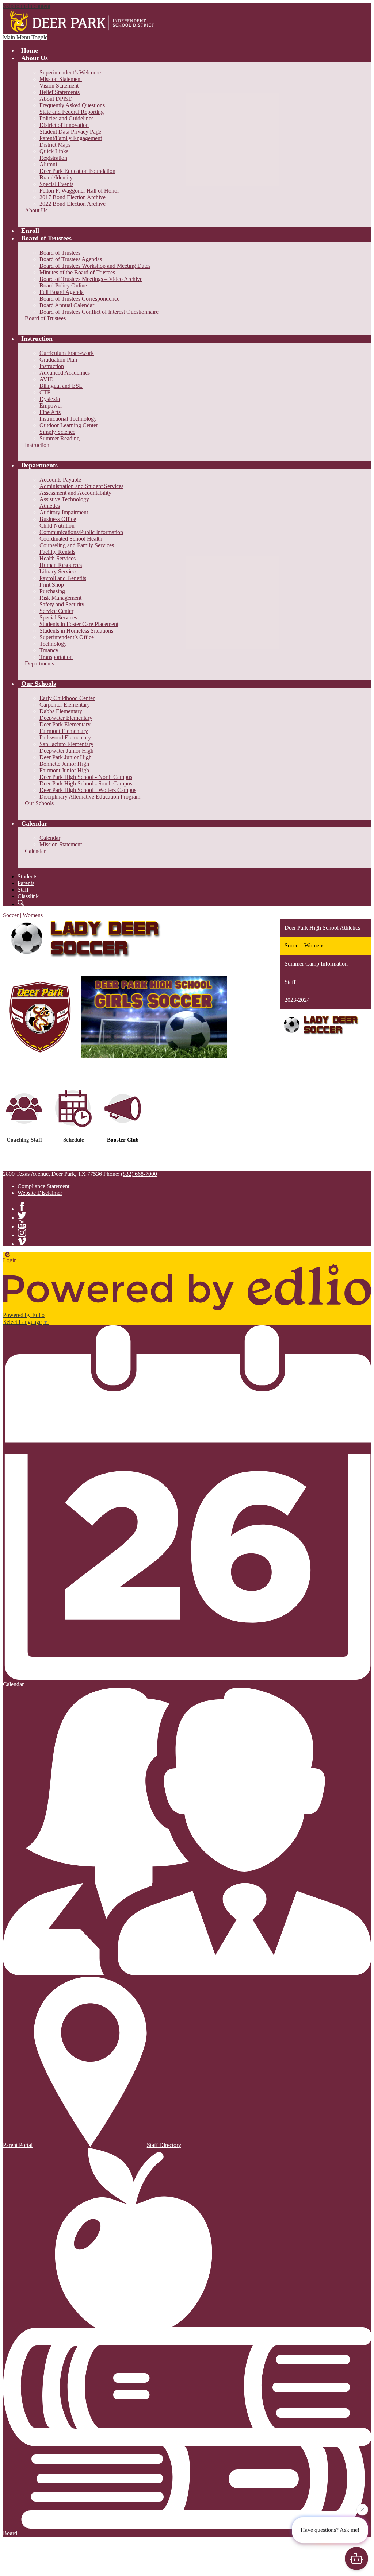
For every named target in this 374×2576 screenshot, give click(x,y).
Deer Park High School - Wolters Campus (88, 790)
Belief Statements (60, 92)
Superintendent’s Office (67, 637)
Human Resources (61, 565)
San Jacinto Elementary (66, 744)
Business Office (58, 519)
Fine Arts (50, 412)
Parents (26, 883)
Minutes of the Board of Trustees (77, 272)
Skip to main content (27, 6)
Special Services (58, 617)
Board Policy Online (63, 285)
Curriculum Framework (67, 353)
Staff (23, 890)
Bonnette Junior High (64, 764)
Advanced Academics (65, 373)
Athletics (50, 506)
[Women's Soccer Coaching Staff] (24, 1122)
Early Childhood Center (67, 698)
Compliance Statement (43, 1186)
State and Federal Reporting (72, 112)
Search (21, 903)
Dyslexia (50, 399)
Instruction (52, 366)
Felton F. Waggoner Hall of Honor (79, 191)
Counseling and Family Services (77, 545)
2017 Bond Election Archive (72, 197)
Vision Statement (59, 86)
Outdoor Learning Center (69, 425)
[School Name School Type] (83, 22)
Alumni (48, 164)
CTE (45, 392)
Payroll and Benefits (63, 578)
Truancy (49, 650)
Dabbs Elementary (61, 711)
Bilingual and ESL (61, 386)
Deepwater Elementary (66, 718)
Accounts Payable (60, 480)
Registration (53, 158)
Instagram (22, 1233)
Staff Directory (164, 2145)
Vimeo (22, 1241)
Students (27, 876)
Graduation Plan (58, 360)
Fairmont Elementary (64, 731)
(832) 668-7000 (139, 1174)
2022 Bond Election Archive (72, 204)
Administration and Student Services (81, 486)
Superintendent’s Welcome (70, 72)
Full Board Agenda (62, 292)
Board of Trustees (60, 253)
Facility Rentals (57, 552)
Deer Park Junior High (66, 757)
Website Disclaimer (40, 1193)
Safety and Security (62, 604)
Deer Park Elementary (65, 724)
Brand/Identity (56, 177)
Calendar (50, 838)
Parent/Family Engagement (71, 138)
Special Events (56, 184)
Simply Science (57, 432)
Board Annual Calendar (67, 305)
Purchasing (52, 591)
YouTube (22, 1224)
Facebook (22, 1206)
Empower (51, 405)
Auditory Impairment (64, 512)
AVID (47, 379)
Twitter (22, 1215)
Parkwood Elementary (65, 737)
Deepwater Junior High (66, 751)
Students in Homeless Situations (76, 631)
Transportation (56, 657)
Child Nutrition (57, 526)
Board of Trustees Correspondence (79, 299)
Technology (53, 644)
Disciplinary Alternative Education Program (90, 797)
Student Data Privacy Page (70, 132)
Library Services (58, 571)
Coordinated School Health (71, 539)
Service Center (56, 611)
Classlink (28, 896)
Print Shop (52, 585)
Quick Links (54, 151)
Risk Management (60, 598)
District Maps (55, 145)
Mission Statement (61, 79)
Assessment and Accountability (75, 493)
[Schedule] (73, 1125)
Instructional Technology (68, 419)
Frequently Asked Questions (72, 105)
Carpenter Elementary (65, 705)
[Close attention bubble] (362, 2508)
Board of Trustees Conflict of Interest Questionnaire (99, 312)
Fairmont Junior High (64, 770)
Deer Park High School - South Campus (86, 783)
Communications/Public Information (81, 532)
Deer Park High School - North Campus (86, 777)
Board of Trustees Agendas (71, 259)
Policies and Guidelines (66, 118)
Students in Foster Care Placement (79, 624)
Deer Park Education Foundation (77, 171)
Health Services (58, 558)
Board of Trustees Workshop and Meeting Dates (95, 266)
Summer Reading (60, 438)
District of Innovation (64, 125)
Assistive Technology (64, 499)
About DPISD (56, 99)
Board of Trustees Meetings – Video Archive (91, 279)
